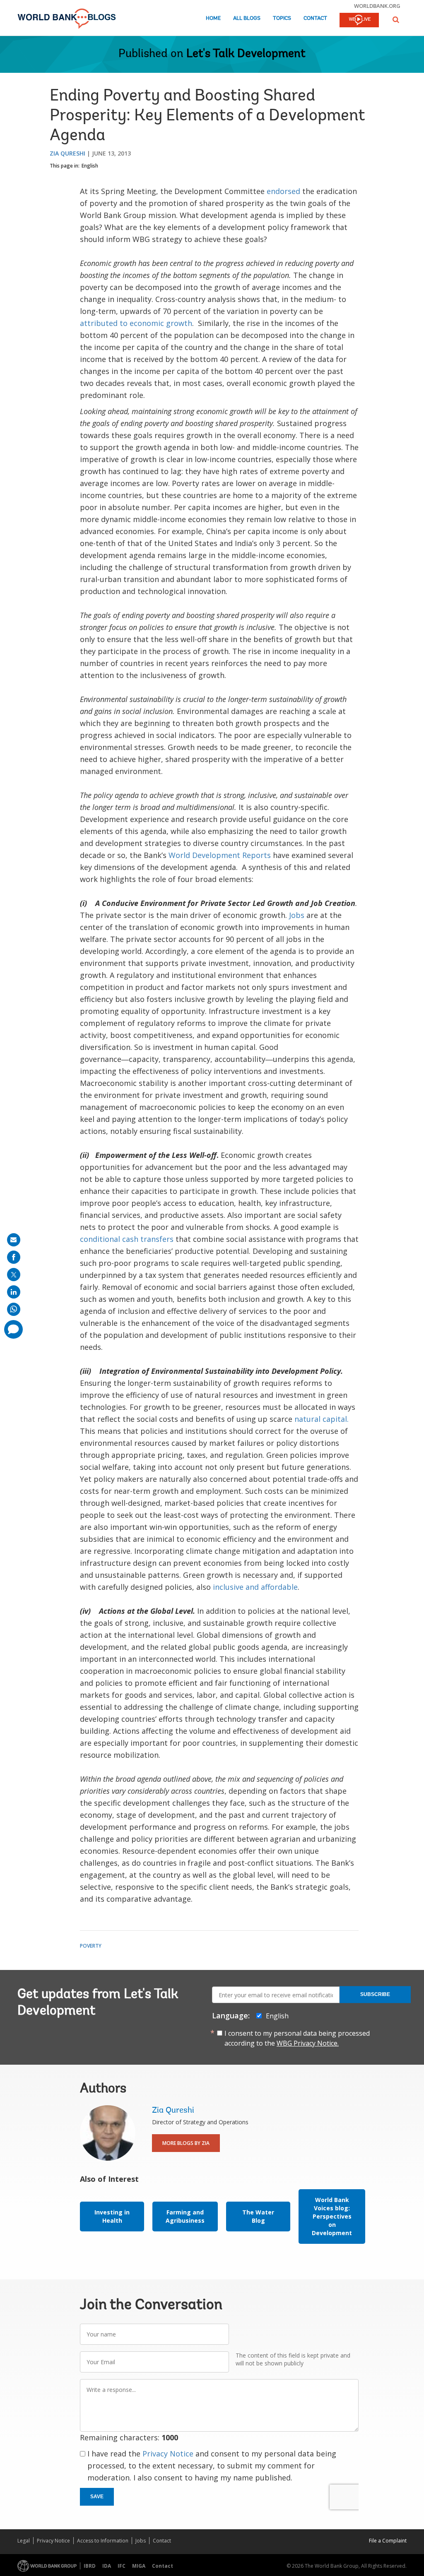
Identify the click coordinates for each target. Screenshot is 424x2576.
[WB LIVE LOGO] (359, 21)
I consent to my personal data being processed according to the (297, 2038)
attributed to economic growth (136, 323)
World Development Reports (220, 855)
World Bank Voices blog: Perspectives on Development (332, 2216)
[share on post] (14, 1275)
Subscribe (375, 1994)
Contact (315, 18)
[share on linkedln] (14, 1292)
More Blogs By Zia (186, 2143)
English (90, 166)
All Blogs (247, 18)
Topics (282, 18)
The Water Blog (258, 2216)
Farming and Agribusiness (185, 2216)
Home (213, 18)
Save (97, 2497)
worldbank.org (377, 6)
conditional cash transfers (127, 1239)
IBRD (90, 2566)
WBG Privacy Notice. (308, 2043)
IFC (122, 2566)
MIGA (139, 2566)
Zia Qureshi (67, 153)
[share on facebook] (14, 1257)
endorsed (283, 191)
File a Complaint (388, 2541)
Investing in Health (112, 2216)
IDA (107, 2566)
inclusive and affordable (254, 1587)
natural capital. (322, 1419)
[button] (396, 20)
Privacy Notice (168, 2454)
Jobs (296, 915)
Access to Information (103, 2541)
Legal (24, 2541)
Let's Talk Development (246, 54)
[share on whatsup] (14, 1309)
